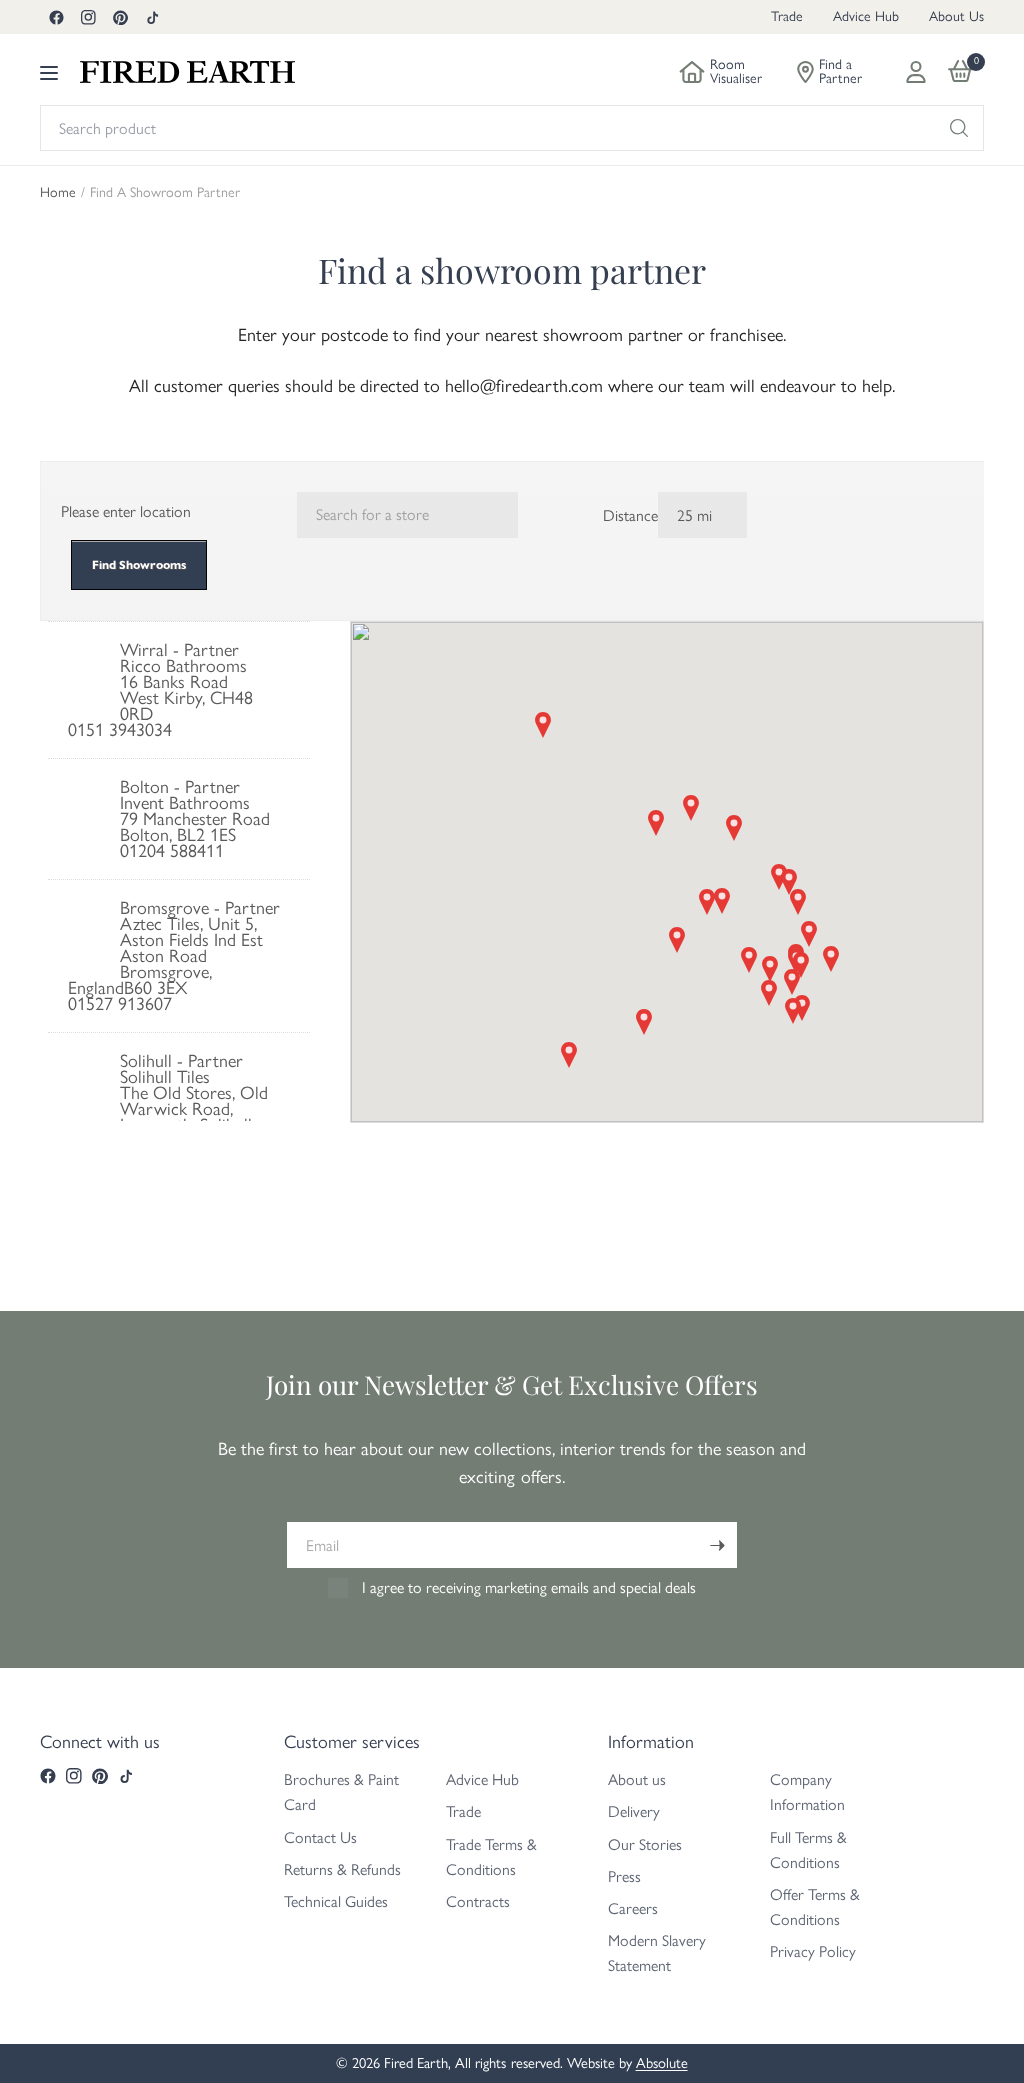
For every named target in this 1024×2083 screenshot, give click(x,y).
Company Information (807, 1792)
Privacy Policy (813, 1951)
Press (624, 1876)
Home (58, 193)
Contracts (478, 1901)
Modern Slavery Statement (657, 1953)
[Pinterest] (120, 17)
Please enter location (126, 511)
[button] (656, 823)
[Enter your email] (717, 1545)
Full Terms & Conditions (808, 1850)
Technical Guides (336, 1901)
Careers (633, 1908)
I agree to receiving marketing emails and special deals (529, 1587)
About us (637, 1779)
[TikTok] (152, 17)
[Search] (959, 128)
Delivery (634, 1811)
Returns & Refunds (342, 1869)
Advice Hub (866, 16)
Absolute (662, 2063)
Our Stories (645, 1844)
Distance (630, 515)
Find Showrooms (139, 564)
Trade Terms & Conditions (491, 1857)
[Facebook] (56, 17)
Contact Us (320, 1837)
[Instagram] (88, 17)
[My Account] (916, 72)
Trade (787, 16)
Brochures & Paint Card (341, 1792)
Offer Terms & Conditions (815, 1907)
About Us (956, 16)
